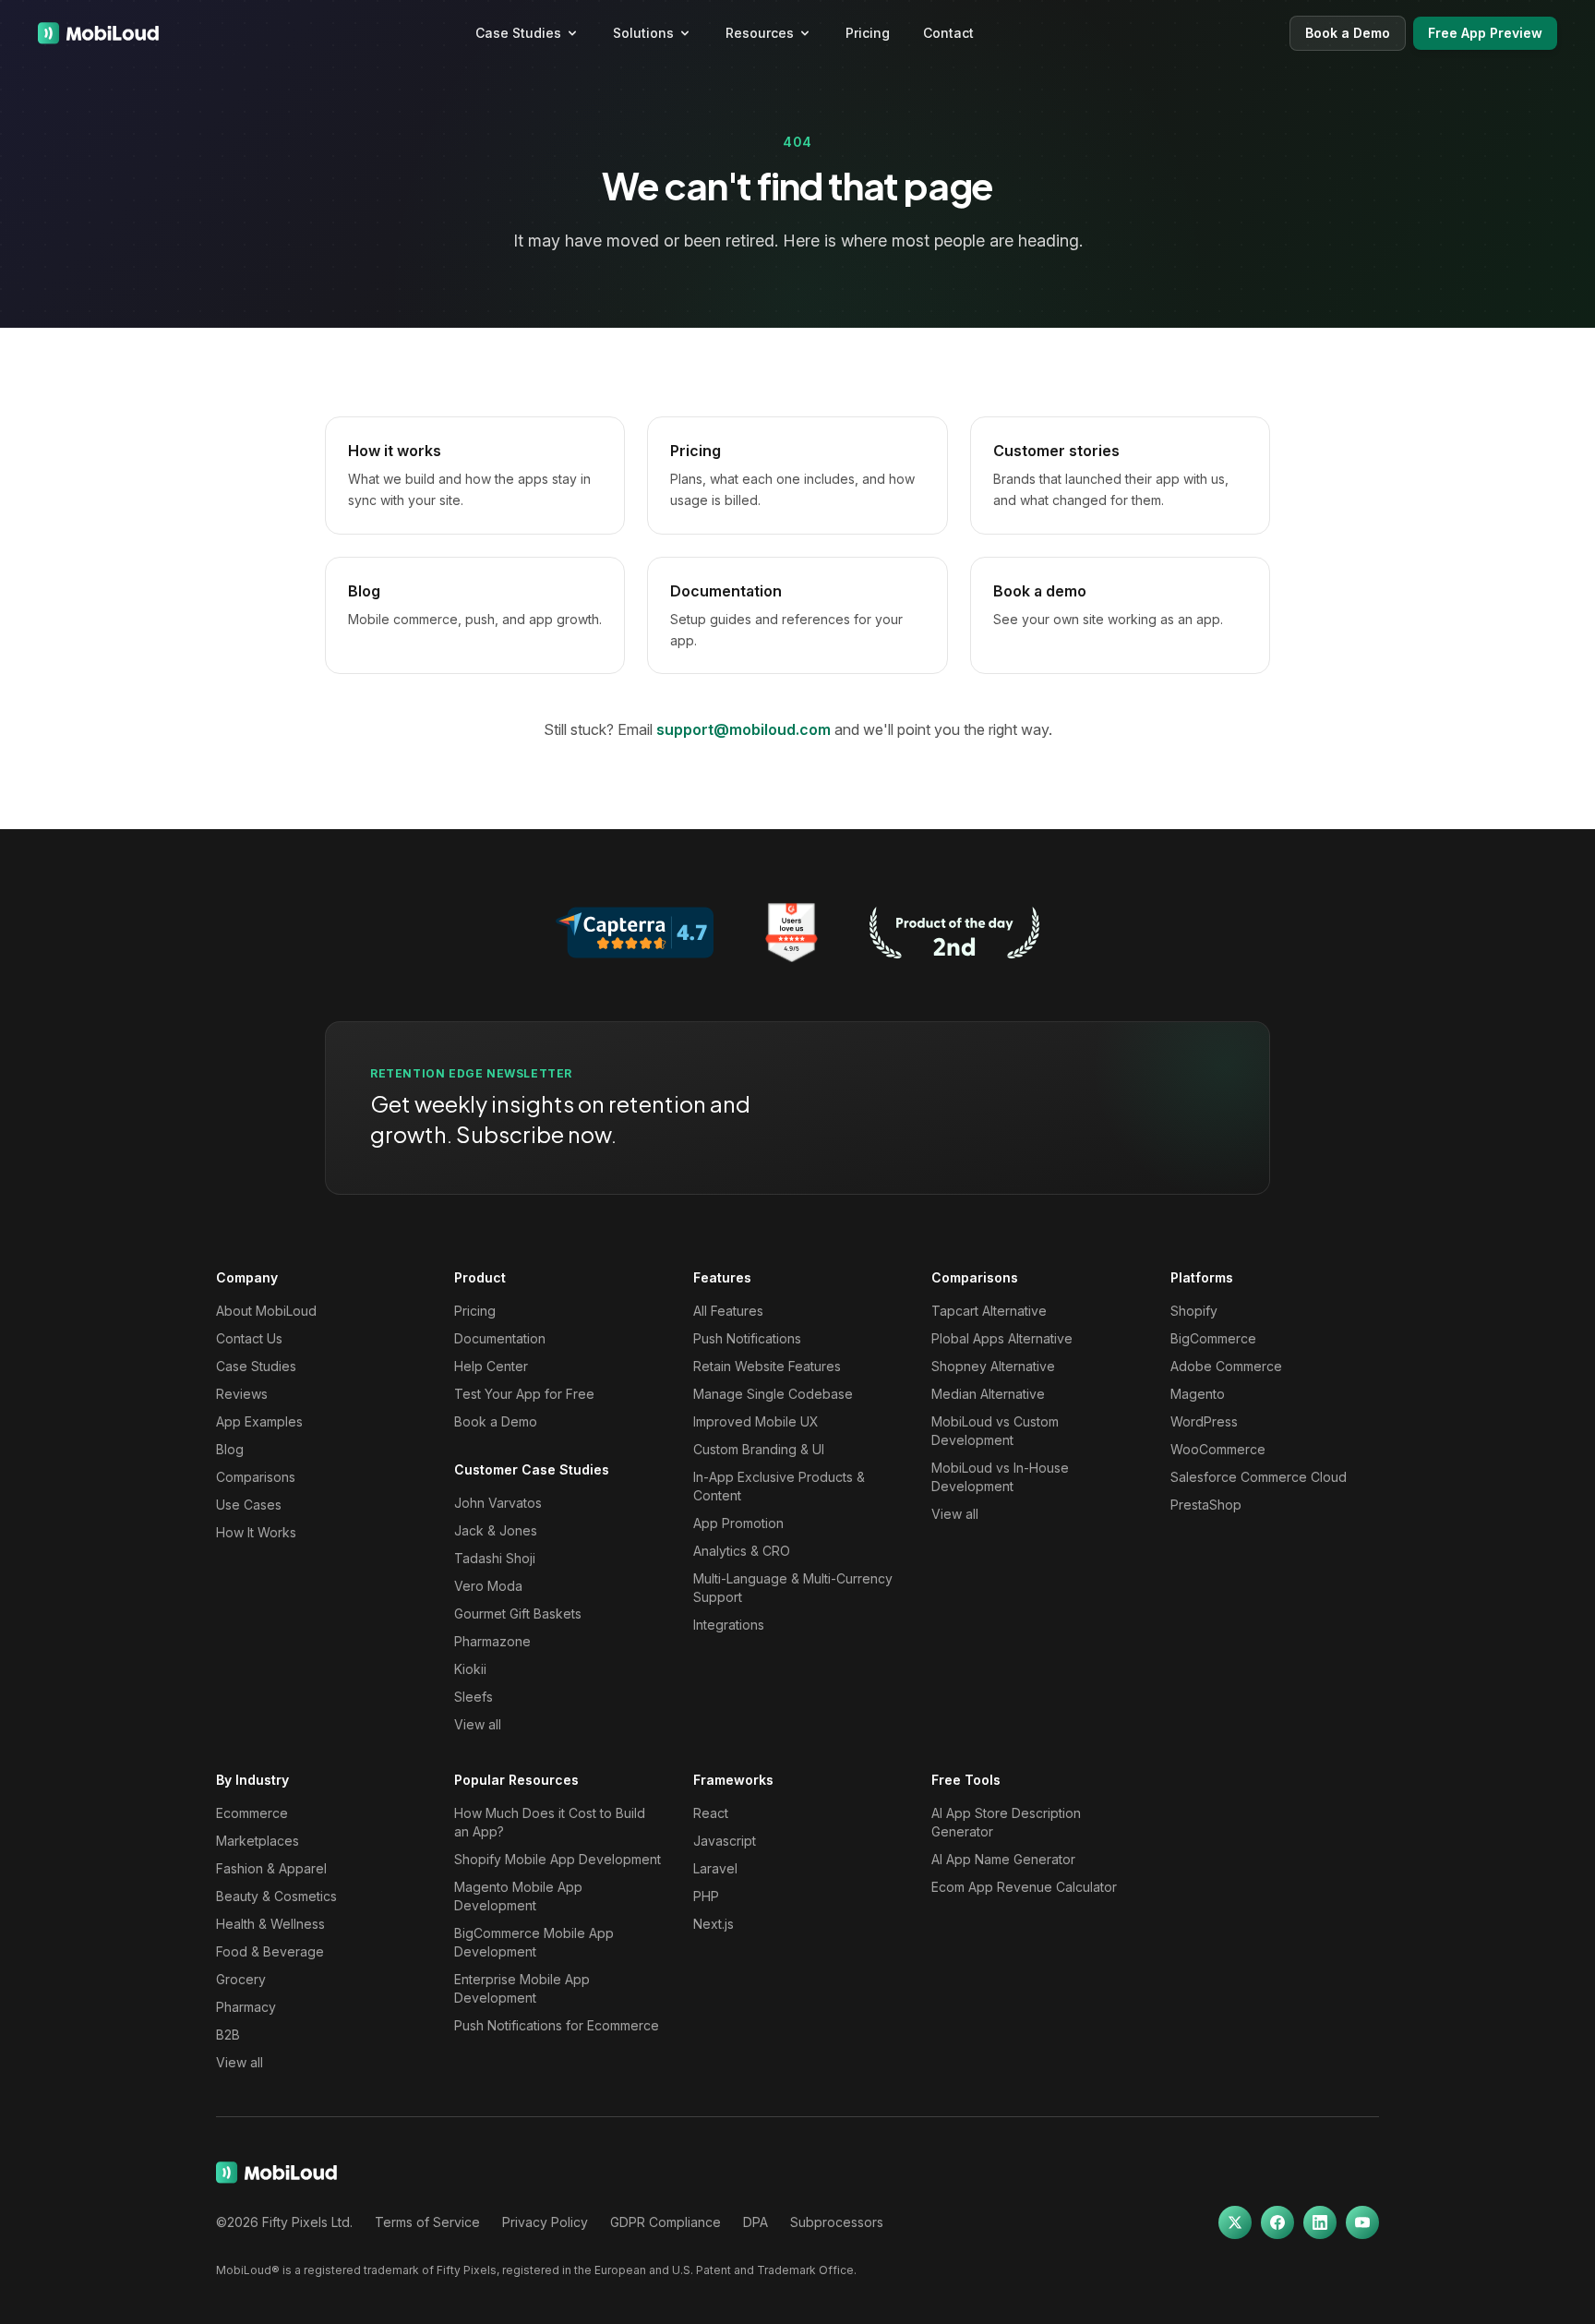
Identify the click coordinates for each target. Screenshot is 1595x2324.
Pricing (868, 33)
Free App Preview (1485, 33)
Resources (760, 33)
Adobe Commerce (1226, 1366)
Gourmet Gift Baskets (518, 1614)
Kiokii (470, 1669)
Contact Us (249, 1338)
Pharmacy (246, 2007)
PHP (706, 1896)
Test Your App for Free (524, 1394)
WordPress (1204, 1421)
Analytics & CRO (742, 1551)
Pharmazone (492, 1641)
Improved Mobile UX (756, 1421)
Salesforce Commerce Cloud (1259, 1477)
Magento (1198, 1394)
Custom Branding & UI (759, 1449)
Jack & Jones (496, 1530)
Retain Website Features (767, 1366)
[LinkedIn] (1320, 2222)
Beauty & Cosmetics (276, 1896)
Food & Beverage (270, 1951)
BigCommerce (1213, 1338)
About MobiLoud (266, 1311)
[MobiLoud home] (98, 33)
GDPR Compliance (666, 2222)
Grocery (241, 1979)
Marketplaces (258, 1841)
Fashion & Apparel (271, 1868)
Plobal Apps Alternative (1002, 1338)
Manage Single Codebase (773, 1394)
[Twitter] (1235, 2222)
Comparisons (256, 1477)
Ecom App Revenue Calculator (1024, 1887)
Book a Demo (1348, 33)
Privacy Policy (545, 2222)
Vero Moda (488, 1586)
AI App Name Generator (1003, 1859)
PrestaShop (1206, 1505)
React (711, 1813)
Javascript (725, 1841)
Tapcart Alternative (989, 1311)
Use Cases (249, 1505)
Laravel (715, 1868)
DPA (756, 2222)
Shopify (1194, 1311)
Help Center (491, 1366)
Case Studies (518, 33)
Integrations (729, 1625)
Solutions (643, 33)
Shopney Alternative (993, 1366)
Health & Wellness (270, 1924)
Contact (948, 33)
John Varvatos (498, 1503)
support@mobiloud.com (744, 729)
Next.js (714, 1924)
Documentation (500, 1338)
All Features (728, 1311)
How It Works (256, 1532)
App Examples (259, 1421)
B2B (228, 2035)
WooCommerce (1218, 1449)
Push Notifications (747, 1338)
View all (478, 1724)
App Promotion (738, 1523)
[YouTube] (1362, 2222)
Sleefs (474, 1697)
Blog (230, 1449)
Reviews (242, 1394)
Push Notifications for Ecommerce (557, 2025)
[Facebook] (1277, 2222)
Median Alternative (988, 1394)
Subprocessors (837, 2222)
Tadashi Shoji (495, 1558)
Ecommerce (252, 1813)
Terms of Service (427, 2222)
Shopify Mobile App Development (558, 1859)
